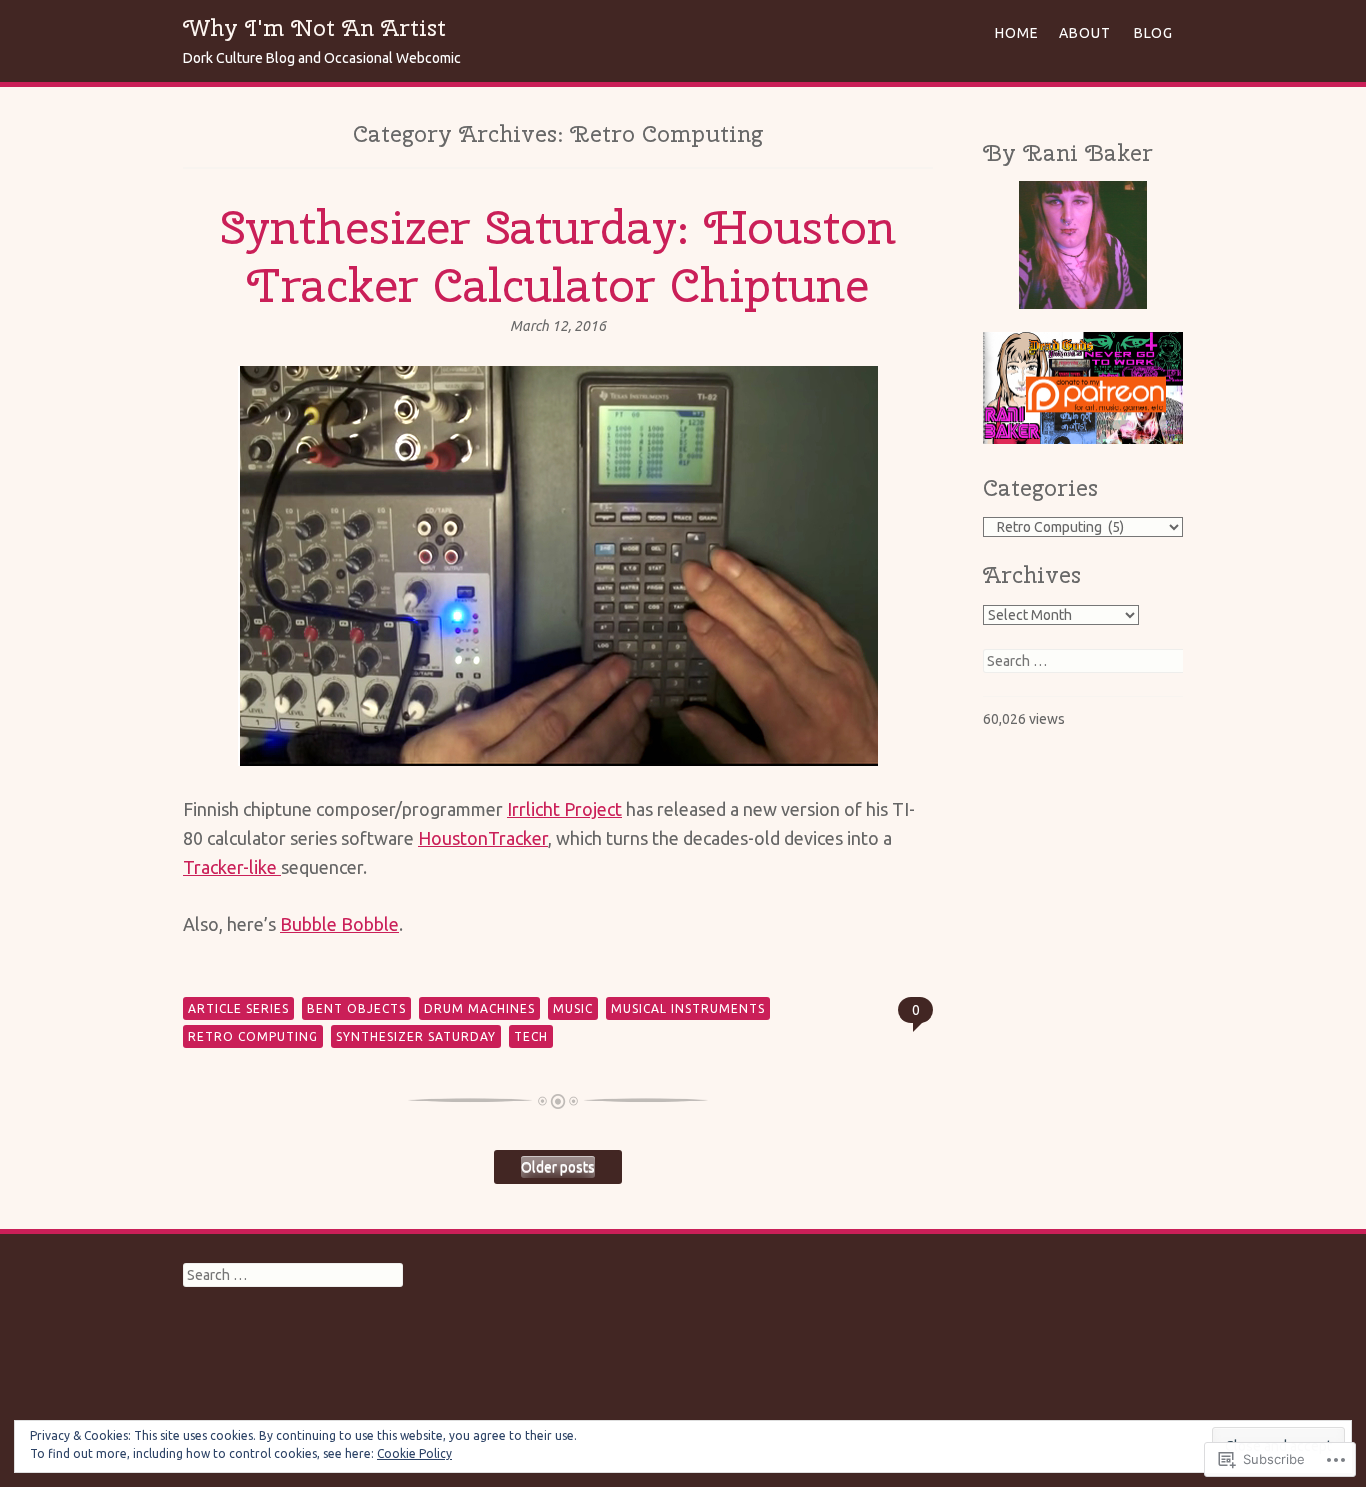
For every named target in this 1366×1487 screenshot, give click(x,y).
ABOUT (1085, 33)
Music (573, 1008)
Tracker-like (232, 867)
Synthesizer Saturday (416, 1036)
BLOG (1153, 33)
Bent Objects (356, 1008)
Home (1017, 33)
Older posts (558, 1167)
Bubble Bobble (339, 924)
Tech (531, 1036)
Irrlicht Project (564, 809)
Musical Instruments (688, 1008)
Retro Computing (253, 1036)
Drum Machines (479, 1008)
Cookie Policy (414, 1453)
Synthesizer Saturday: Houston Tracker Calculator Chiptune (558, 256)
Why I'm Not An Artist (314, 27)
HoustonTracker (483, 838)
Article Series (238, 1008)
